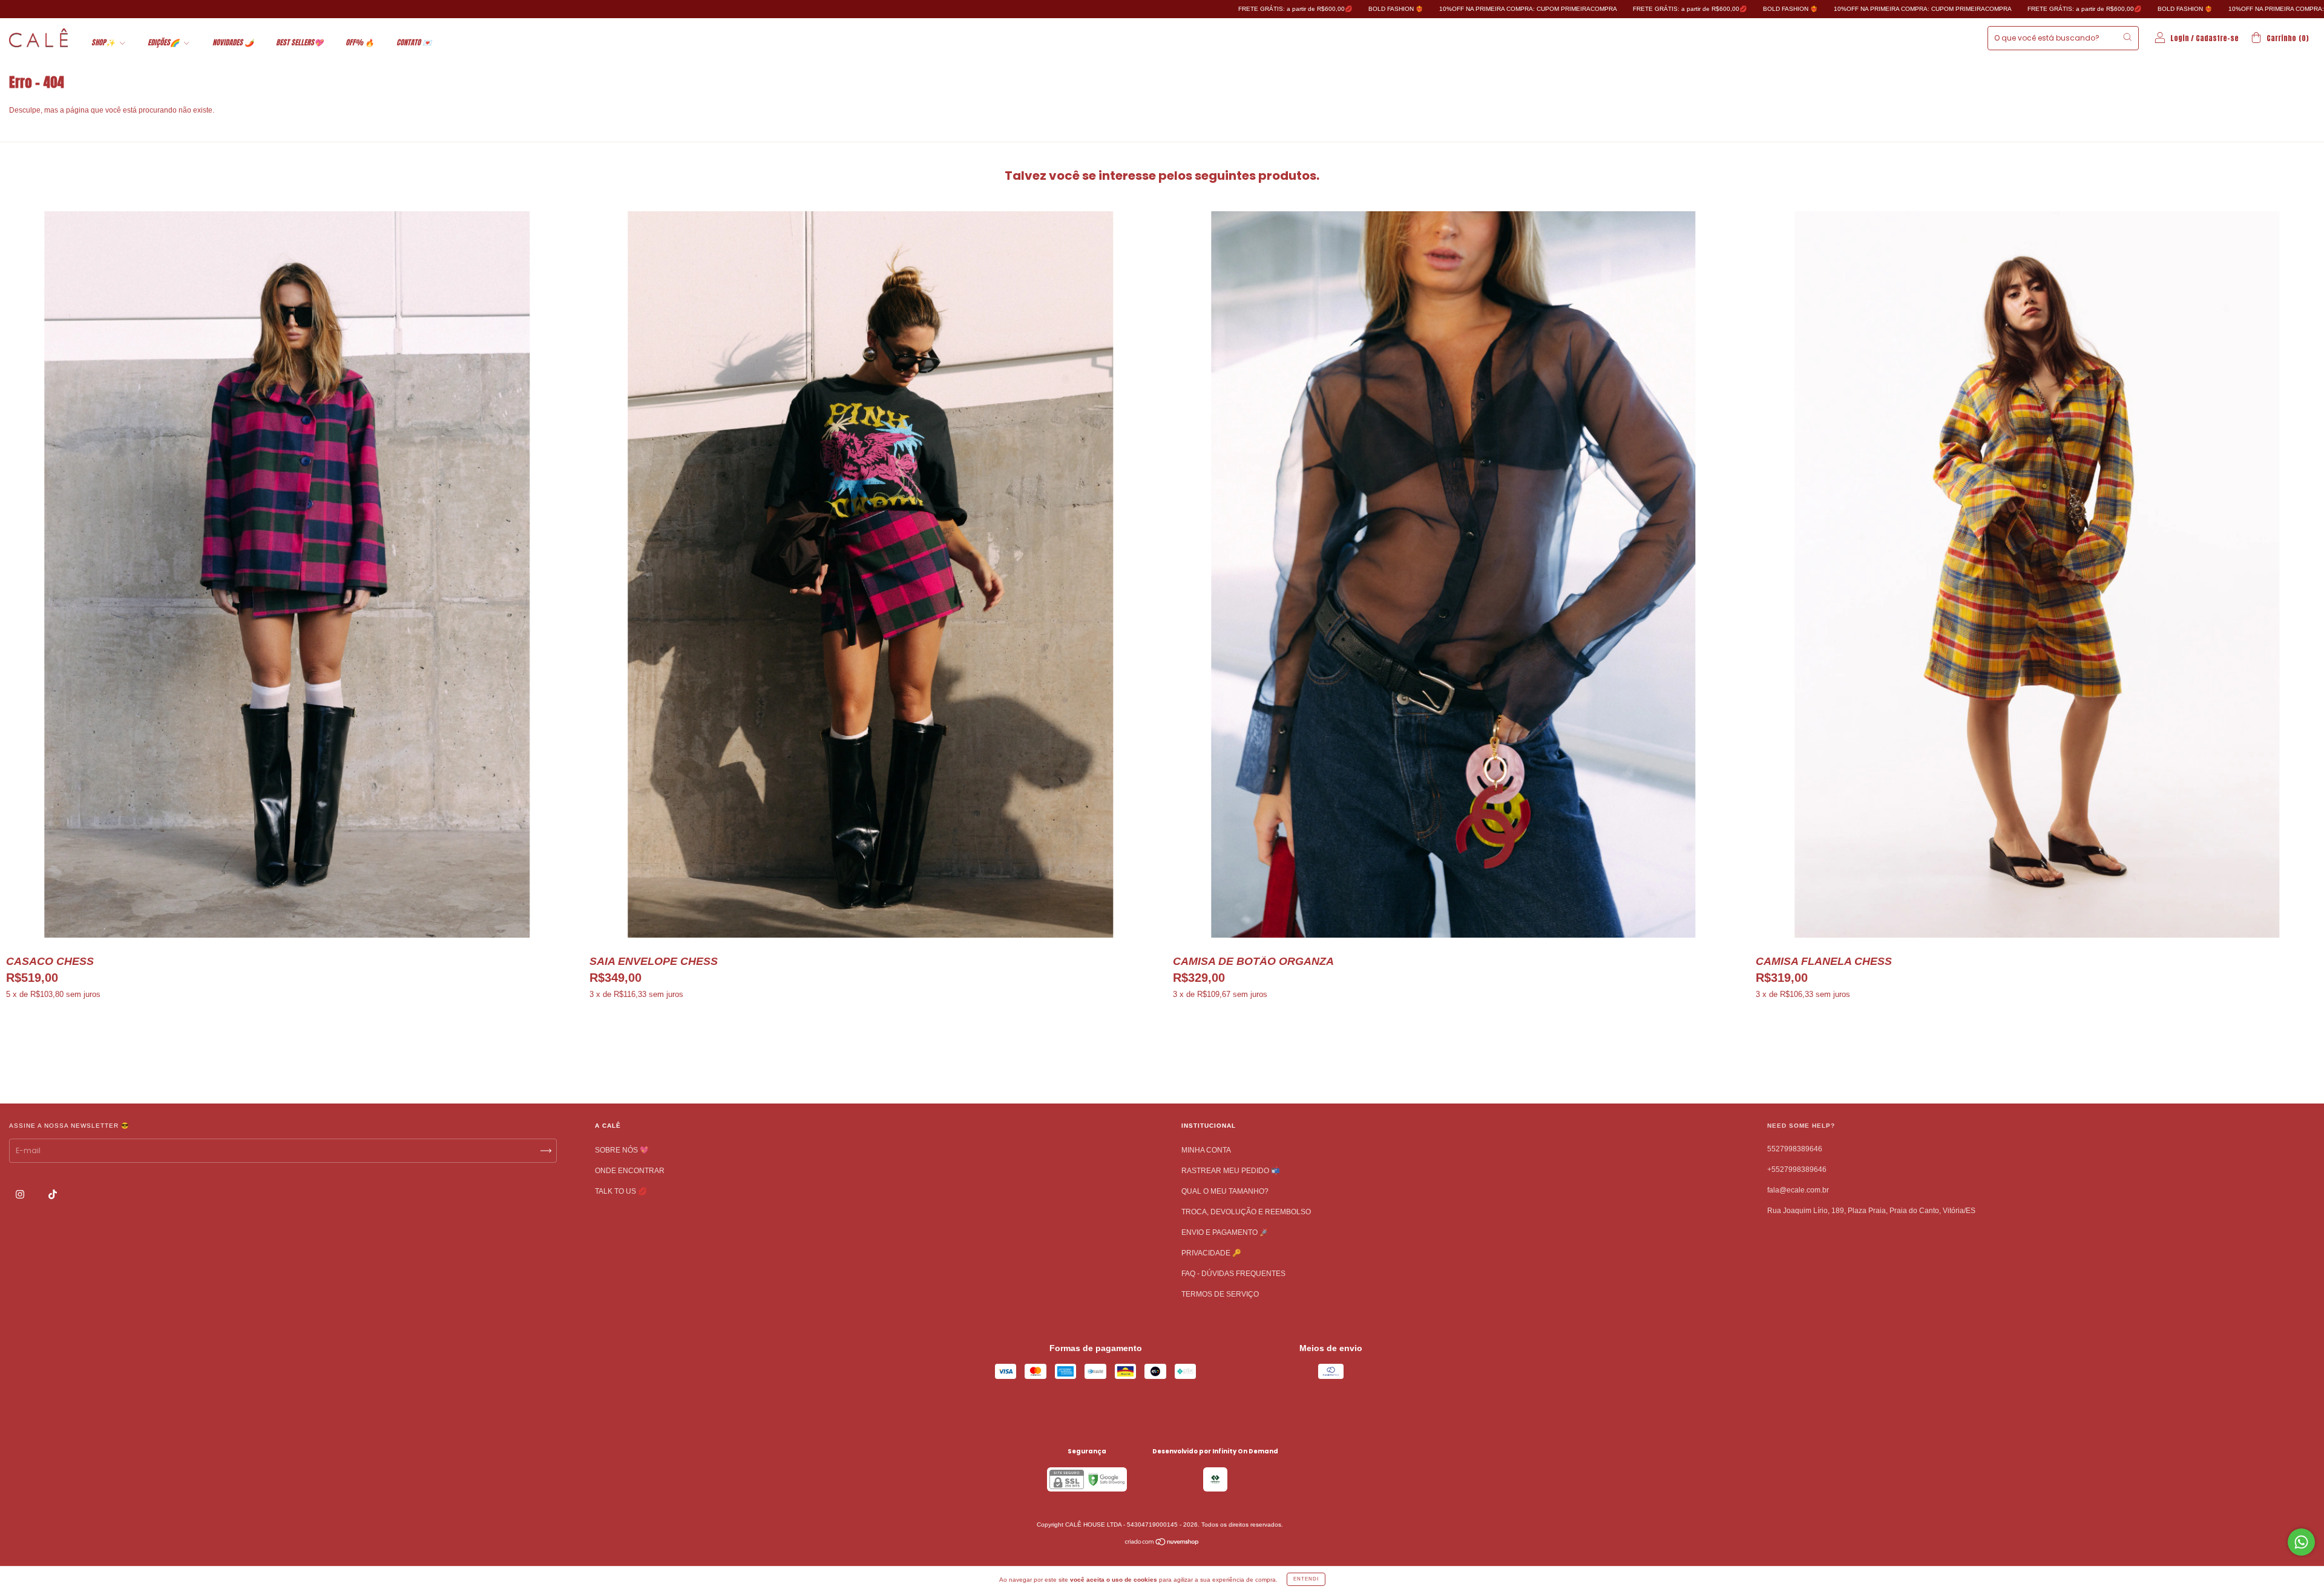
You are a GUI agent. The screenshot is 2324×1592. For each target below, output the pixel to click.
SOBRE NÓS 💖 (622, 1150)
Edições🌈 (164, 42)
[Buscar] (2127, 37)
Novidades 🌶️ (233, 42)
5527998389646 (1795, 1149)
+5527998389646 (1797, 1169)
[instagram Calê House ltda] (21, 1194)
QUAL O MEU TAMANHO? (1225, 1191)
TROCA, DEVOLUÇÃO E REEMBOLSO (1246, 1212)
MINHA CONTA (1206, 1150)
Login (2180, 38)
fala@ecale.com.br (1798, 1190)
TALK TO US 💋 (621, 1191)
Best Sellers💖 (300, 42)
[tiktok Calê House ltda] (53, 1194)
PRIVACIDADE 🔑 (1211, 1253)
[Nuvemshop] (1162, 1544)
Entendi (1306, 1579)
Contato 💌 (414, 42)
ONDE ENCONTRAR (630, 1171)
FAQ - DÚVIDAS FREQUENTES (1233, 1274)
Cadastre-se (2217, 38)
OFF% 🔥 (360, 42)
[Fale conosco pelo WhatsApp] (2301, 1542)
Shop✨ (104, 42)
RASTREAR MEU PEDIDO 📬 (1231, 1171)
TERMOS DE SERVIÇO (1220, 1294)
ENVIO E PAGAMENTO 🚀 (1225, 1232)
